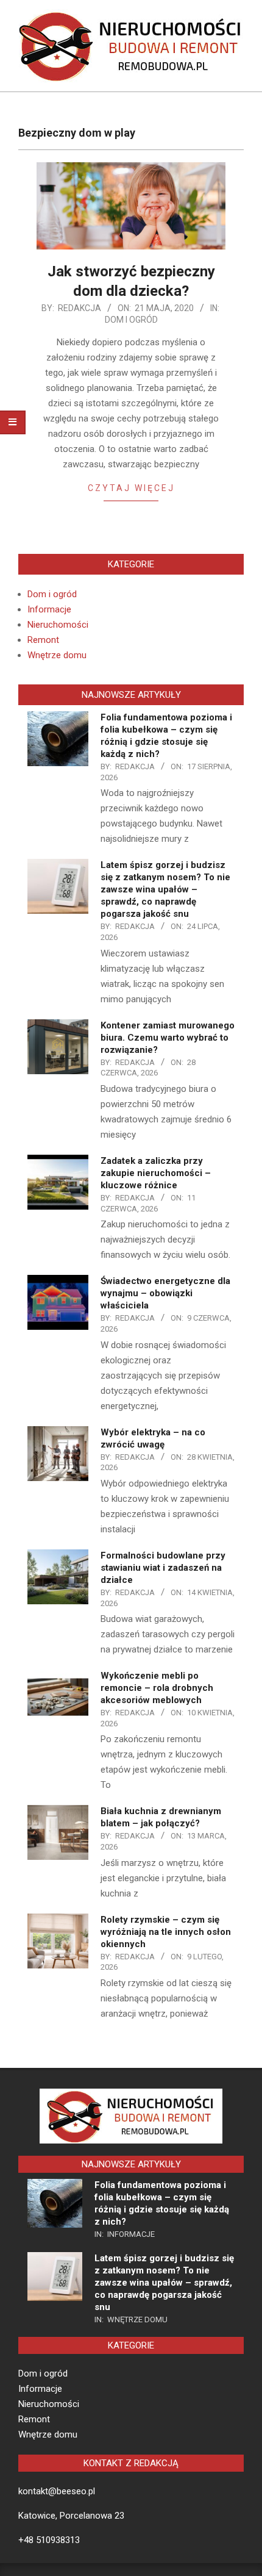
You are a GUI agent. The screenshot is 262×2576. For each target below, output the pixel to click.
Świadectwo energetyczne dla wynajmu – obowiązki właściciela (165, 1293)
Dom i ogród (131, 320)
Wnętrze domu (57, 655)
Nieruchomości (58, 625)
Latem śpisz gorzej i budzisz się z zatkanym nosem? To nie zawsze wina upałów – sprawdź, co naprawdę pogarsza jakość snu (165, 889)
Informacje (49, 609)
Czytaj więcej (131, 488)
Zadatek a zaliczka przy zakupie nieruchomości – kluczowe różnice (156, 1173)
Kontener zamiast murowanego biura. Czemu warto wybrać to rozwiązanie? (168, 1038)
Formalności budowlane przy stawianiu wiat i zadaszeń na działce (163, 1568)
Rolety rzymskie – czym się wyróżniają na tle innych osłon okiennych (166, 1932)
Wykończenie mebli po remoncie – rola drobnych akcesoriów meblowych (157, 1688)
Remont (43, 640)
